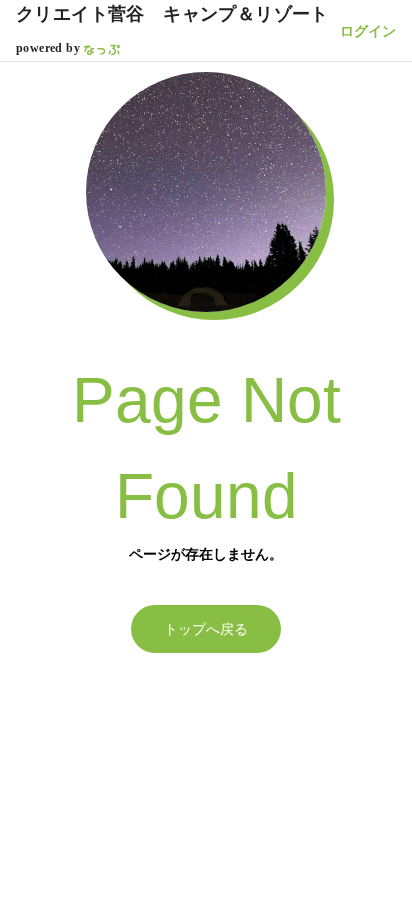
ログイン (368, 31)
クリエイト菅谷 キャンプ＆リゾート (172, 14)
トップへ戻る (206, 629)
